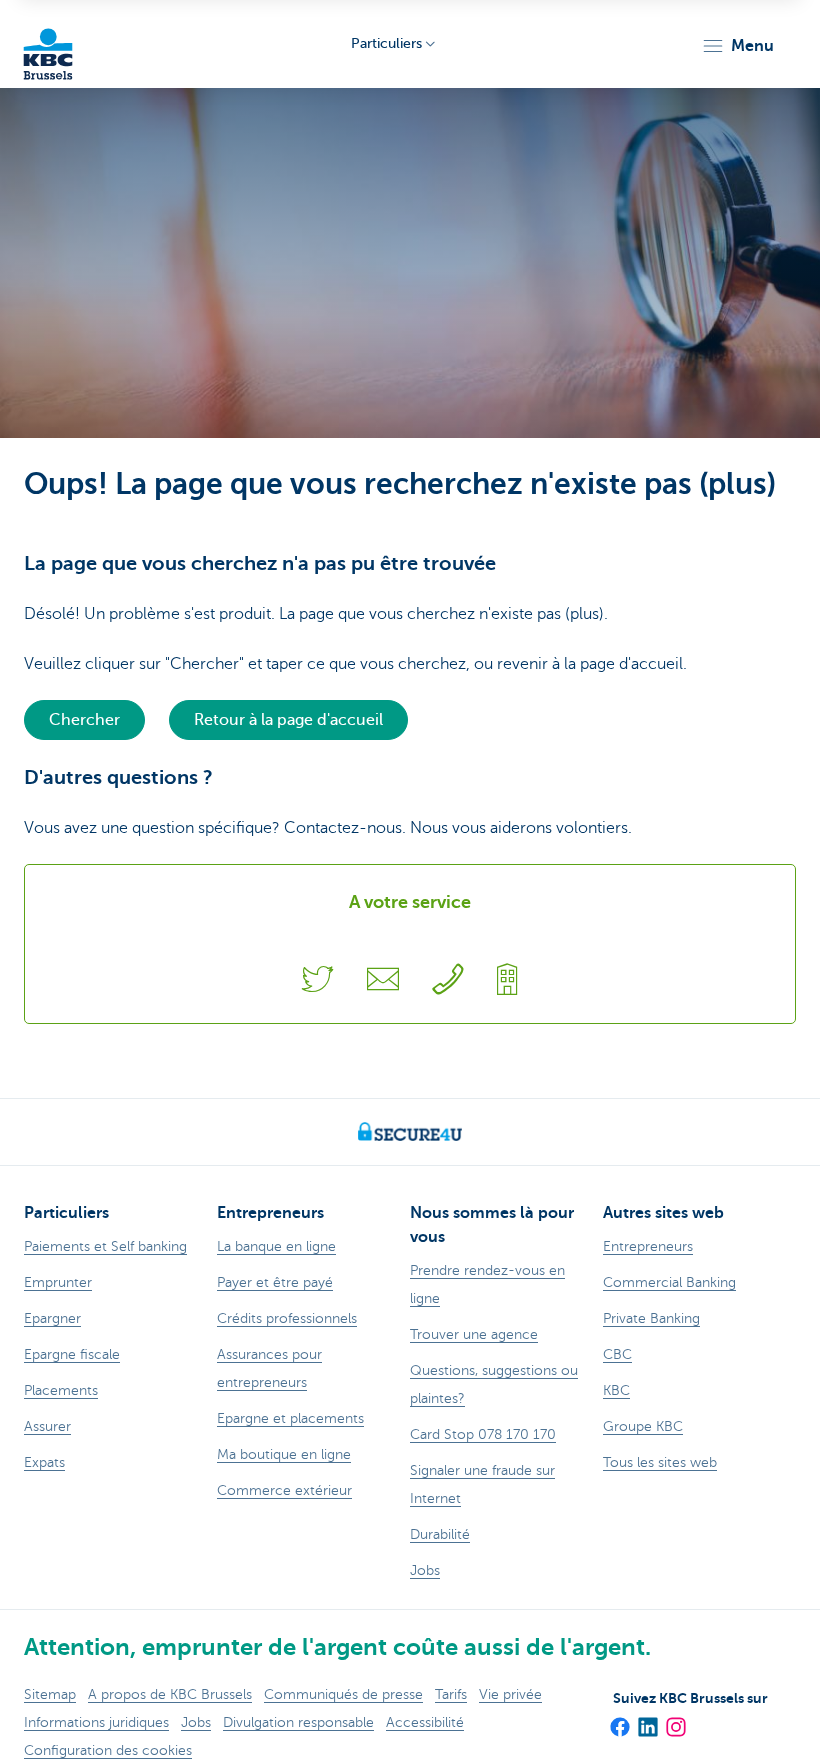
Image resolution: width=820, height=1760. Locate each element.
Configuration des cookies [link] (108, 1750)
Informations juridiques (96, 1722)
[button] (737, 46)
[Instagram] (675, 1720)
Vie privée (510, 1694)
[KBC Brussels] (48, 44)
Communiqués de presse (343, 1694)
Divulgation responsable (298, 1722)
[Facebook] (619, 1720)
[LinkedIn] (647, 1720)
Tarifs (451, 1694)
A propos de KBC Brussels (170, 1694)
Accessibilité (425, 1722)
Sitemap (50, 1694)
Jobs (196, 1722)
